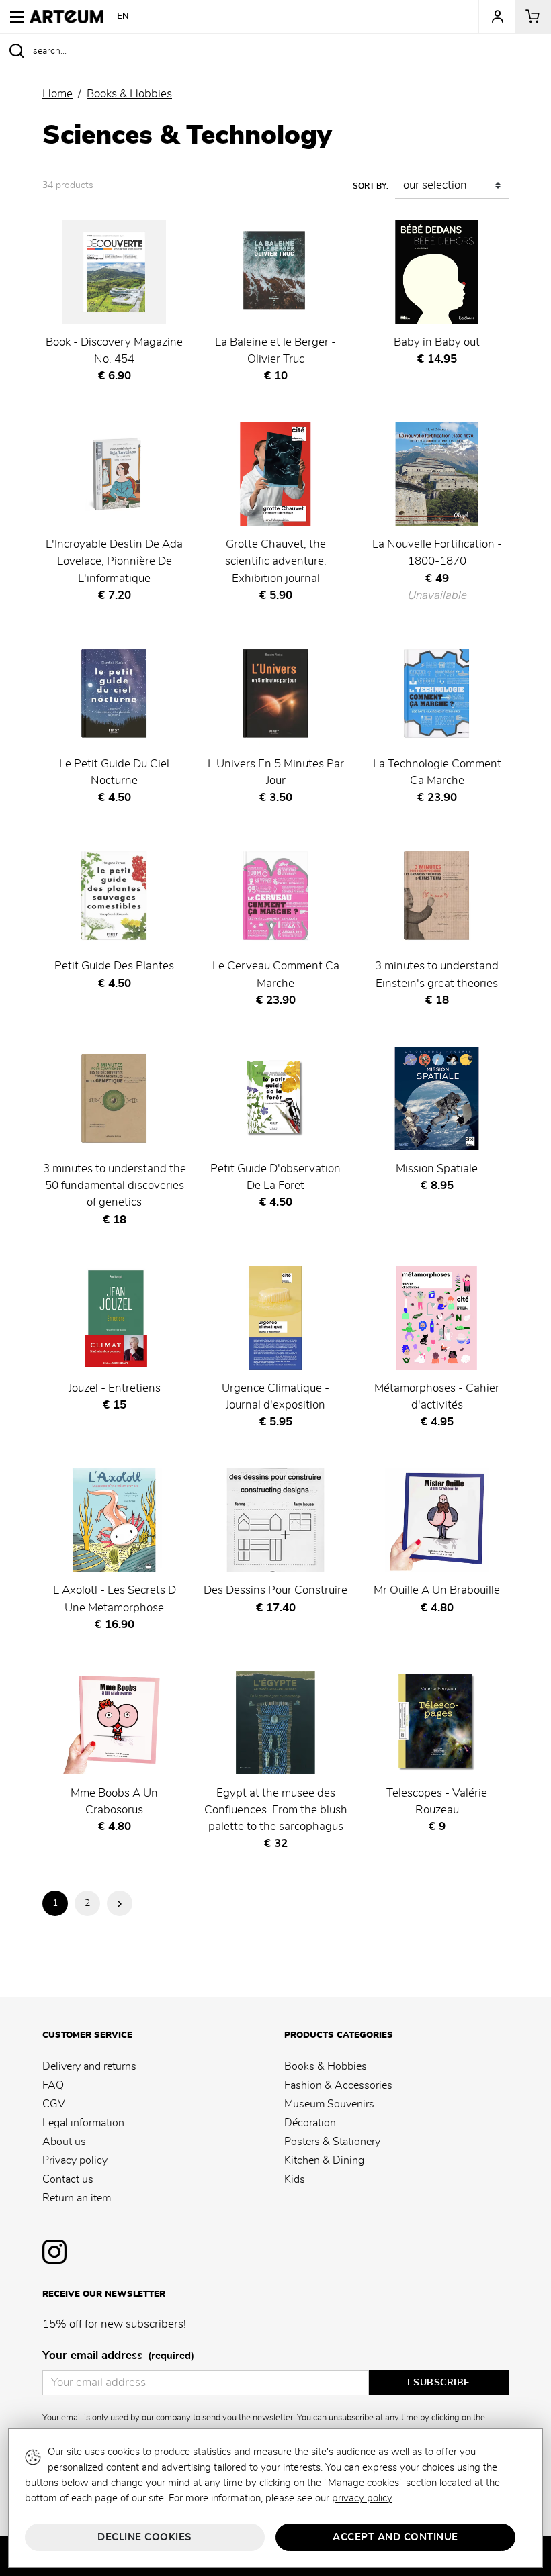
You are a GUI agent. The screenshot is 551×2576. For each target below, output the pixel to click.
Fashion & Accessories (338, 2085)
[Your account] (497, 17)
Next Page (120, 1903)
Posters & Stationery (332, 2142)
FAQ (53, 2085)
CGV (54, 2104)
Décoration (310, 2123)
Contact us (68, 2179)
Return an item (77, 2198)
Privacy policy (75, 2160)
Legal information (83, 2123)
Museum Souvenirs (329, 2104)
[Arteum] (67, 15)
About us (64, 2142)
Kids (295, 2179)
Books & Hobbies (326, 2066)
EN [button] (123, 16)
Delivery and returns (89, 2066)
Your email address (118, 2356)
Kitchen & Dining (324, 2160)
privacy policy (362, 2498)
